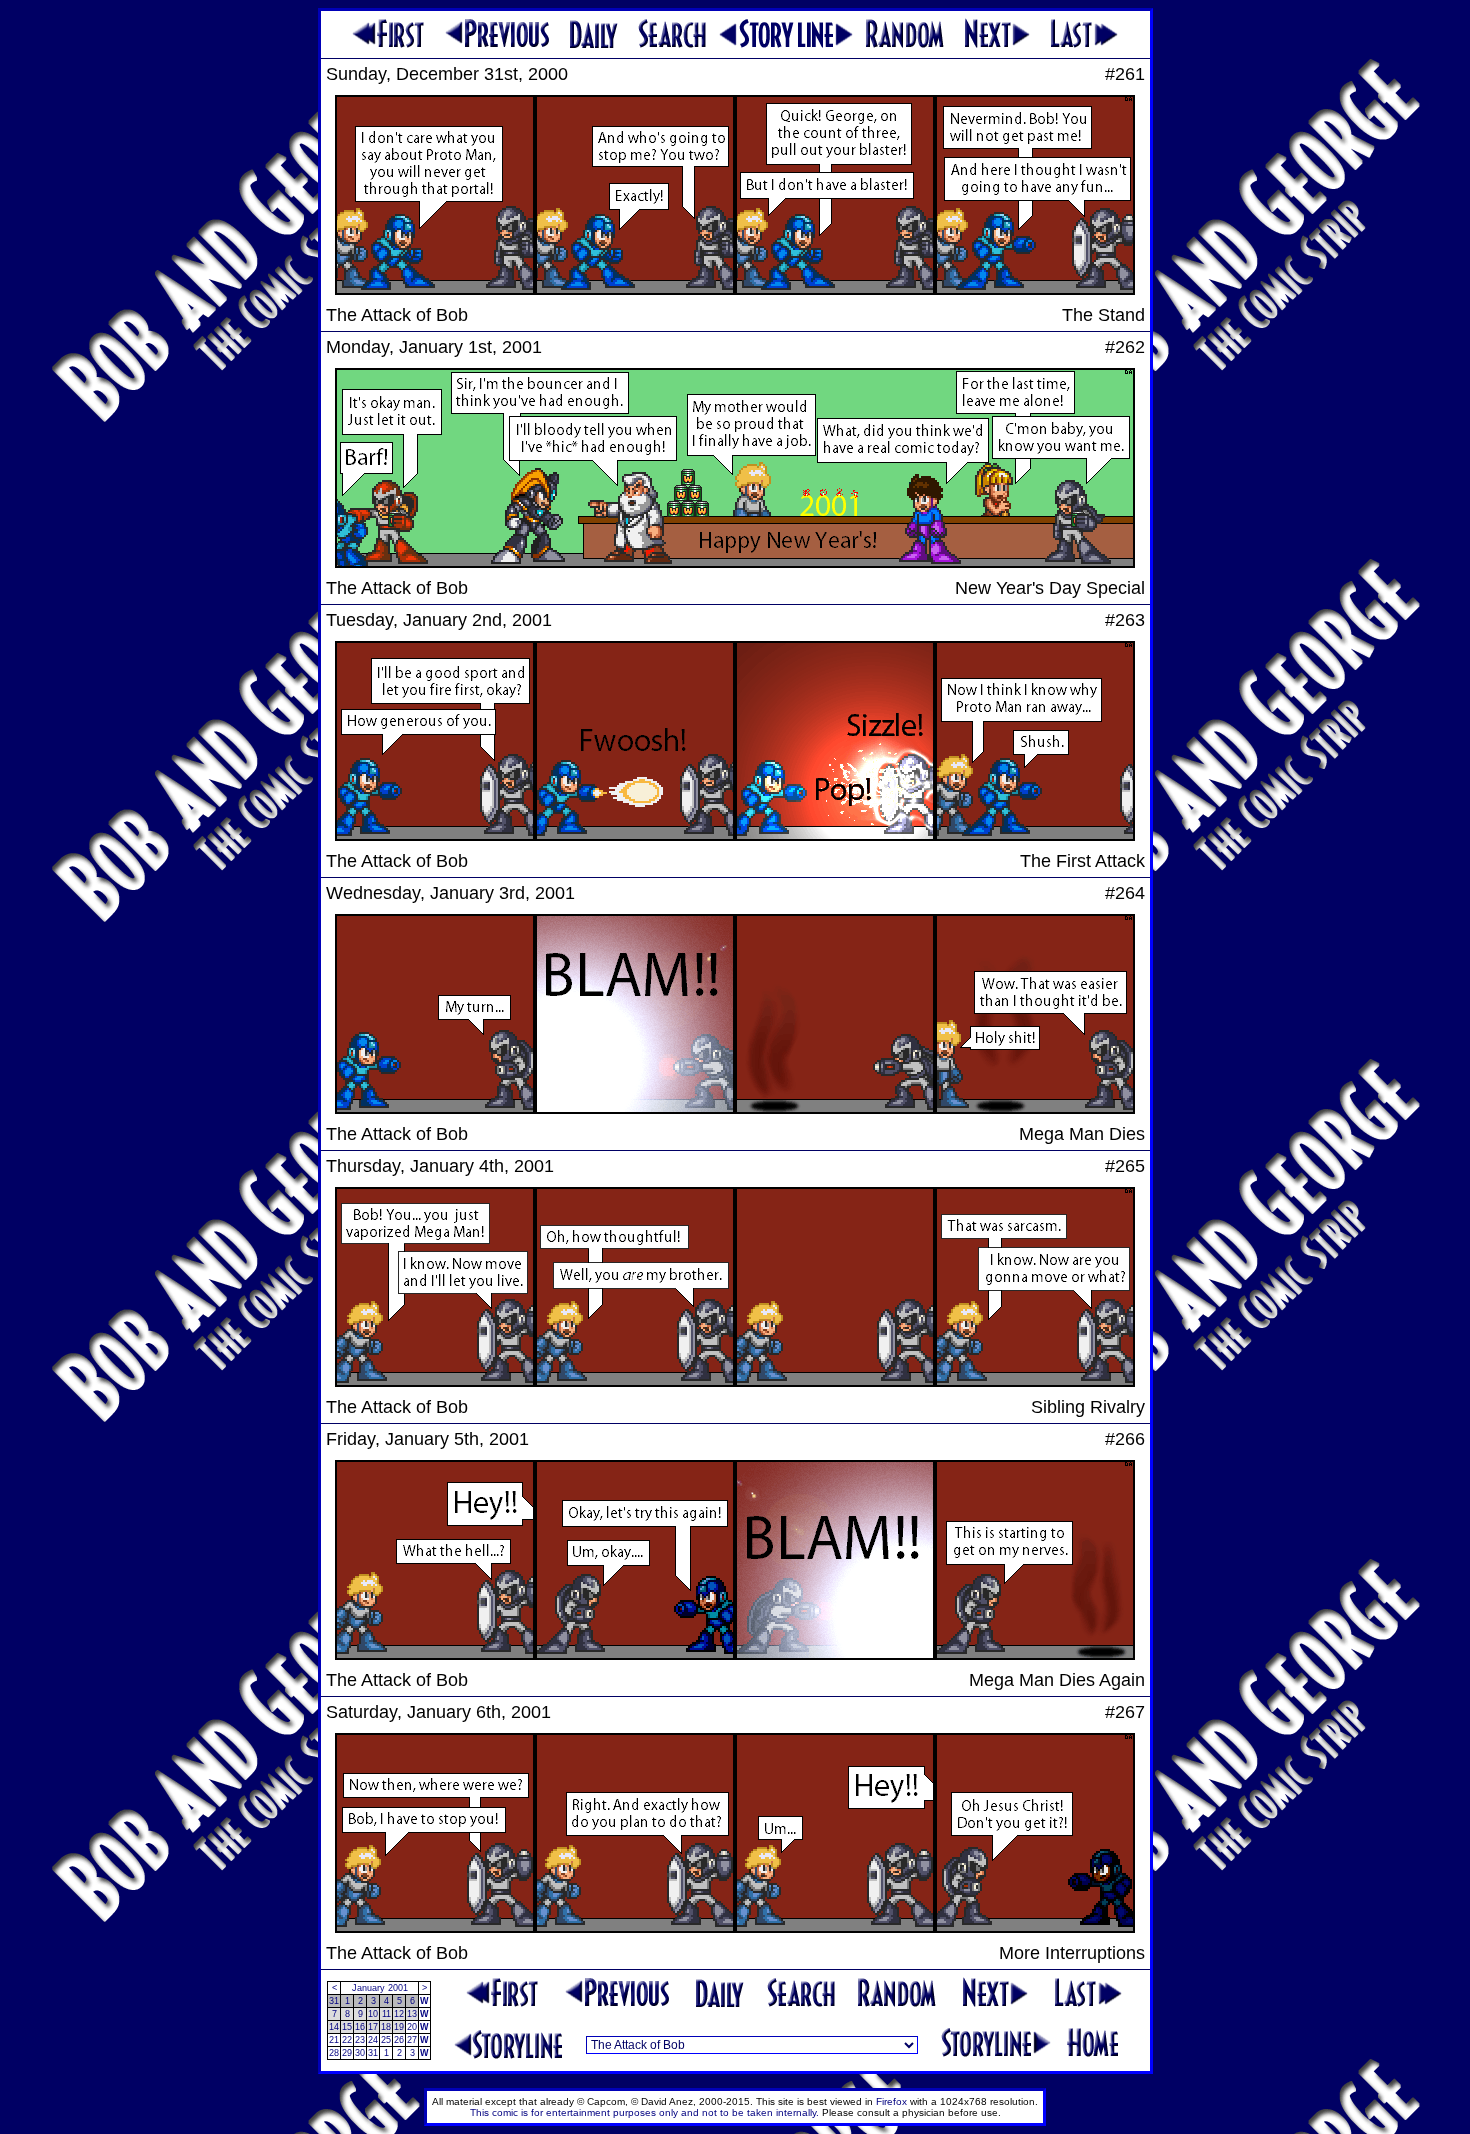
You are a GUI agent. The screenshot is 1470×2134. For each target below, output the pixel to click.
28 (334, 2053)
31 (334, 2001)
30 (360, 2053)
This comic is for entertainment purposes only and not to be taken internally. (644, 2112)
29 (347, 2053)
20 (412, 2027)
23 (360, 2040)
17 (373, 2027)
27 (412, 2040)
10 (373, 2014)
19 (399, 2027)
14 (334, 2027)
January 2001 (380, 1988)
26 (399, 2040)
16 (360, 2027)
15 (347, 2027)
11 (386, 2014)
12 (399, 2014)
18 (386, 2027)
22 (347, 2040)
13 (412, 2014)
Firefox (891, 2101)
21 (334, 2040)
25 (386, 2040)
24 (373, 2040)
